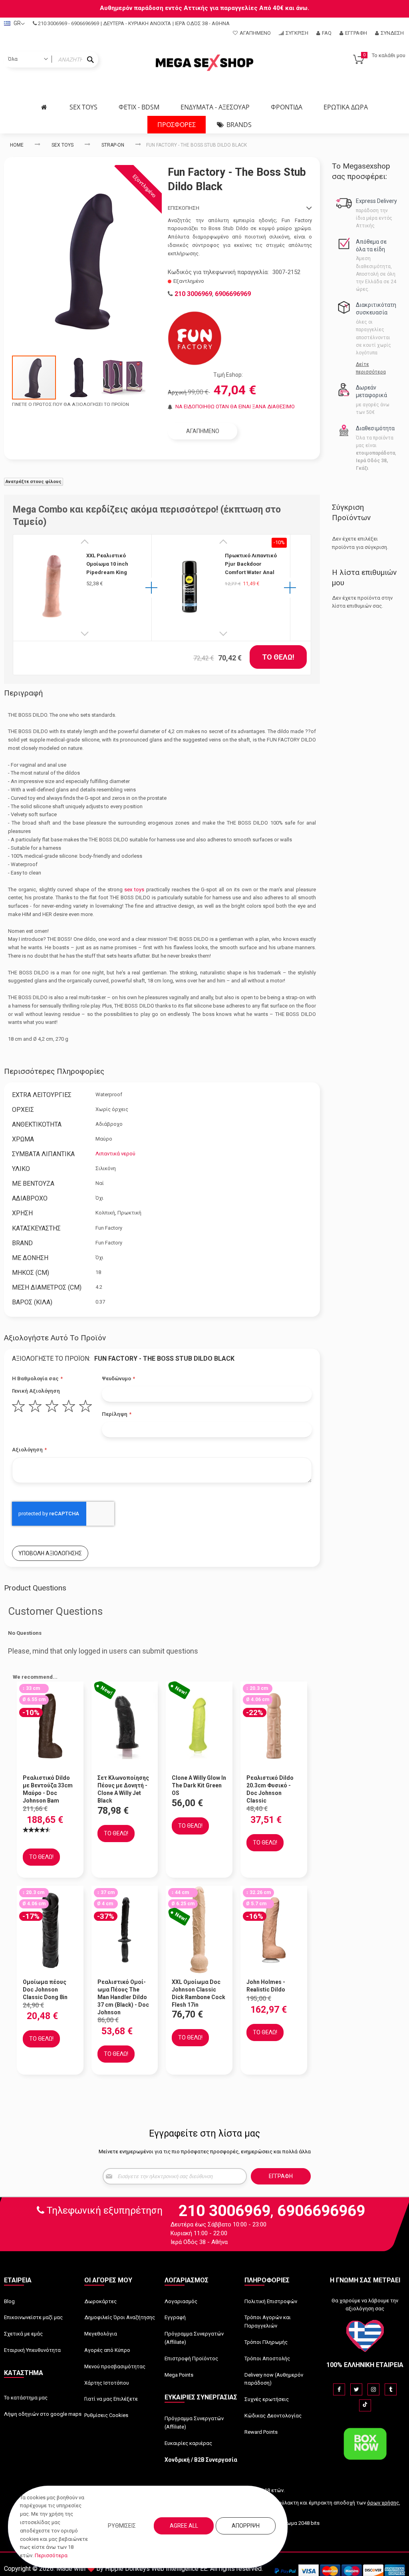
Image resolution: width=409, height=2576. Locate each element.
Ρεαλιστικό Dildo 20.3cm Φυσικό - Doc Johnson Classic (270, 1789)
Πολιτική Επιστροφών (271, 2301)
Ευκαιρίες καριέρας (188, 2443)
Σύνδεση (392, 33)
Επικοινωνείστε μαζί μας (33, 2317)
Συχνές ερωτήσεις (267, 2399)
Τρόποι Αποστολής (267, 2358)
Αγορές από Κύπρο (107, 2350)
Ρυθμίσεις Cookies (106, 2415)
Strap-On (113, 145)
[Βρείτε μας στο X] (356, 2389)
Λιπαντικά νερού (115, 1154)
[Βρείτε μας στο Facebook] (339, 2389)
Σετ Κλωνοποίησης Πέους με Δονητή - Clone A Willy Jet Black (123, 1789)
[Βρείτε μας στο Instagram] (373, 2389)
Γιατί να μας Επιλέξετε (111, 2399)
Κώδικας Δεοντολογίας (273, 2416)
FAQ (327, 33)
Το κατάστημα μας (26, 2398)
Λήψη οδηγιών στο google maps (43, 2414)
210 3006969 (53, 23)
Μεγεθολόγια (101, 2334)
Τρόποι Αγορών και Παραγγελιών (268, 2322)
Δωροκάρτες (100, 2301)
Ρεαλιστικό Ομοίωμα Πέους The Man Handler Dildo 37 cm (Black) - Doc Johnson (123, 1997)
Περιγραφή (23, 693)
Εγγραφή (356, 33)
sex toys (134, 889)
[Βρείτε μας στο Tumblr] (391, 2389)
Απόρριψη (246, 2526)
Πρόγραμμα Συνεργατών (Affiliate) (194, 2338)
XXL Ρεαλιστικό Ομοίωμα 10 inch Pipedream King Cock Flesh (107, 564)
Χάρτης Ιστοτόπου (107, 2383)
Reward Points (261, 2432)
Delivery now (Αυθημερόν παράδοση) (274, 2379)
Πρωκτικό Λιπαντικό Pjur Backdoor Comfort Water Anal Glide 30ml (251, 564)
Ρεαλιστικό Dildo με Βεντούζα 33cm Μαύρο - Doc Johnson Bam (48, 1789)
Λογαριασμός (181, 2301)
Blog (9, 2301)
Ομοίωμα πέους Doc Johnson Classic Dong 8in (45, 1990)
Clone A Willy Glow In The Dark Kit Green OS (199, 1785)
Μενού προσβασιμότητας (115, 2366)
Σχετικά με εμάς (23, 2334)
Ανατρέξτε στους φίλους (34, 482)
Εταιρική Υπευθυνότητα (32, 2350)
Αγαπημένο (255, 33)
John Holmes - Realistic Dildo (266, 1986)
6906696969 (85, 23)
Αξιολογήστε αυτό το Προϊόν (55, 1338)
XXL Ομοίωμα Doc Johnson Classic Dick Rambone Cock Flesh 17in (199, 1993)
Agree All (184, 2526)
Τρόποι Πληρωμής (266, 2342)
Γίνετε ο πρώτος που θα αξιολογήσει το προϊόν (70, 404)
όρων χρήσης (383, 2503)
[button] (79, 378)
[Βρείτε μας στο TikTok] (365, 2405)
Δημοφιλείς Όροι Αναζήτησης (120, 2317)
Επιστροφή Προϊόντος (191, 2358)
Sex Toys (63, 145)
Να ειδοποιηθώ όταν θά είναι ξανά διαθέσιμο (235, 406)
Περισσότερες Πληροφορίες (54, 1071)
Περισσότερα (51, 2555)
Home (17, 145)
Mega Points (179, 2375)
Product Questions (35, 1588)
